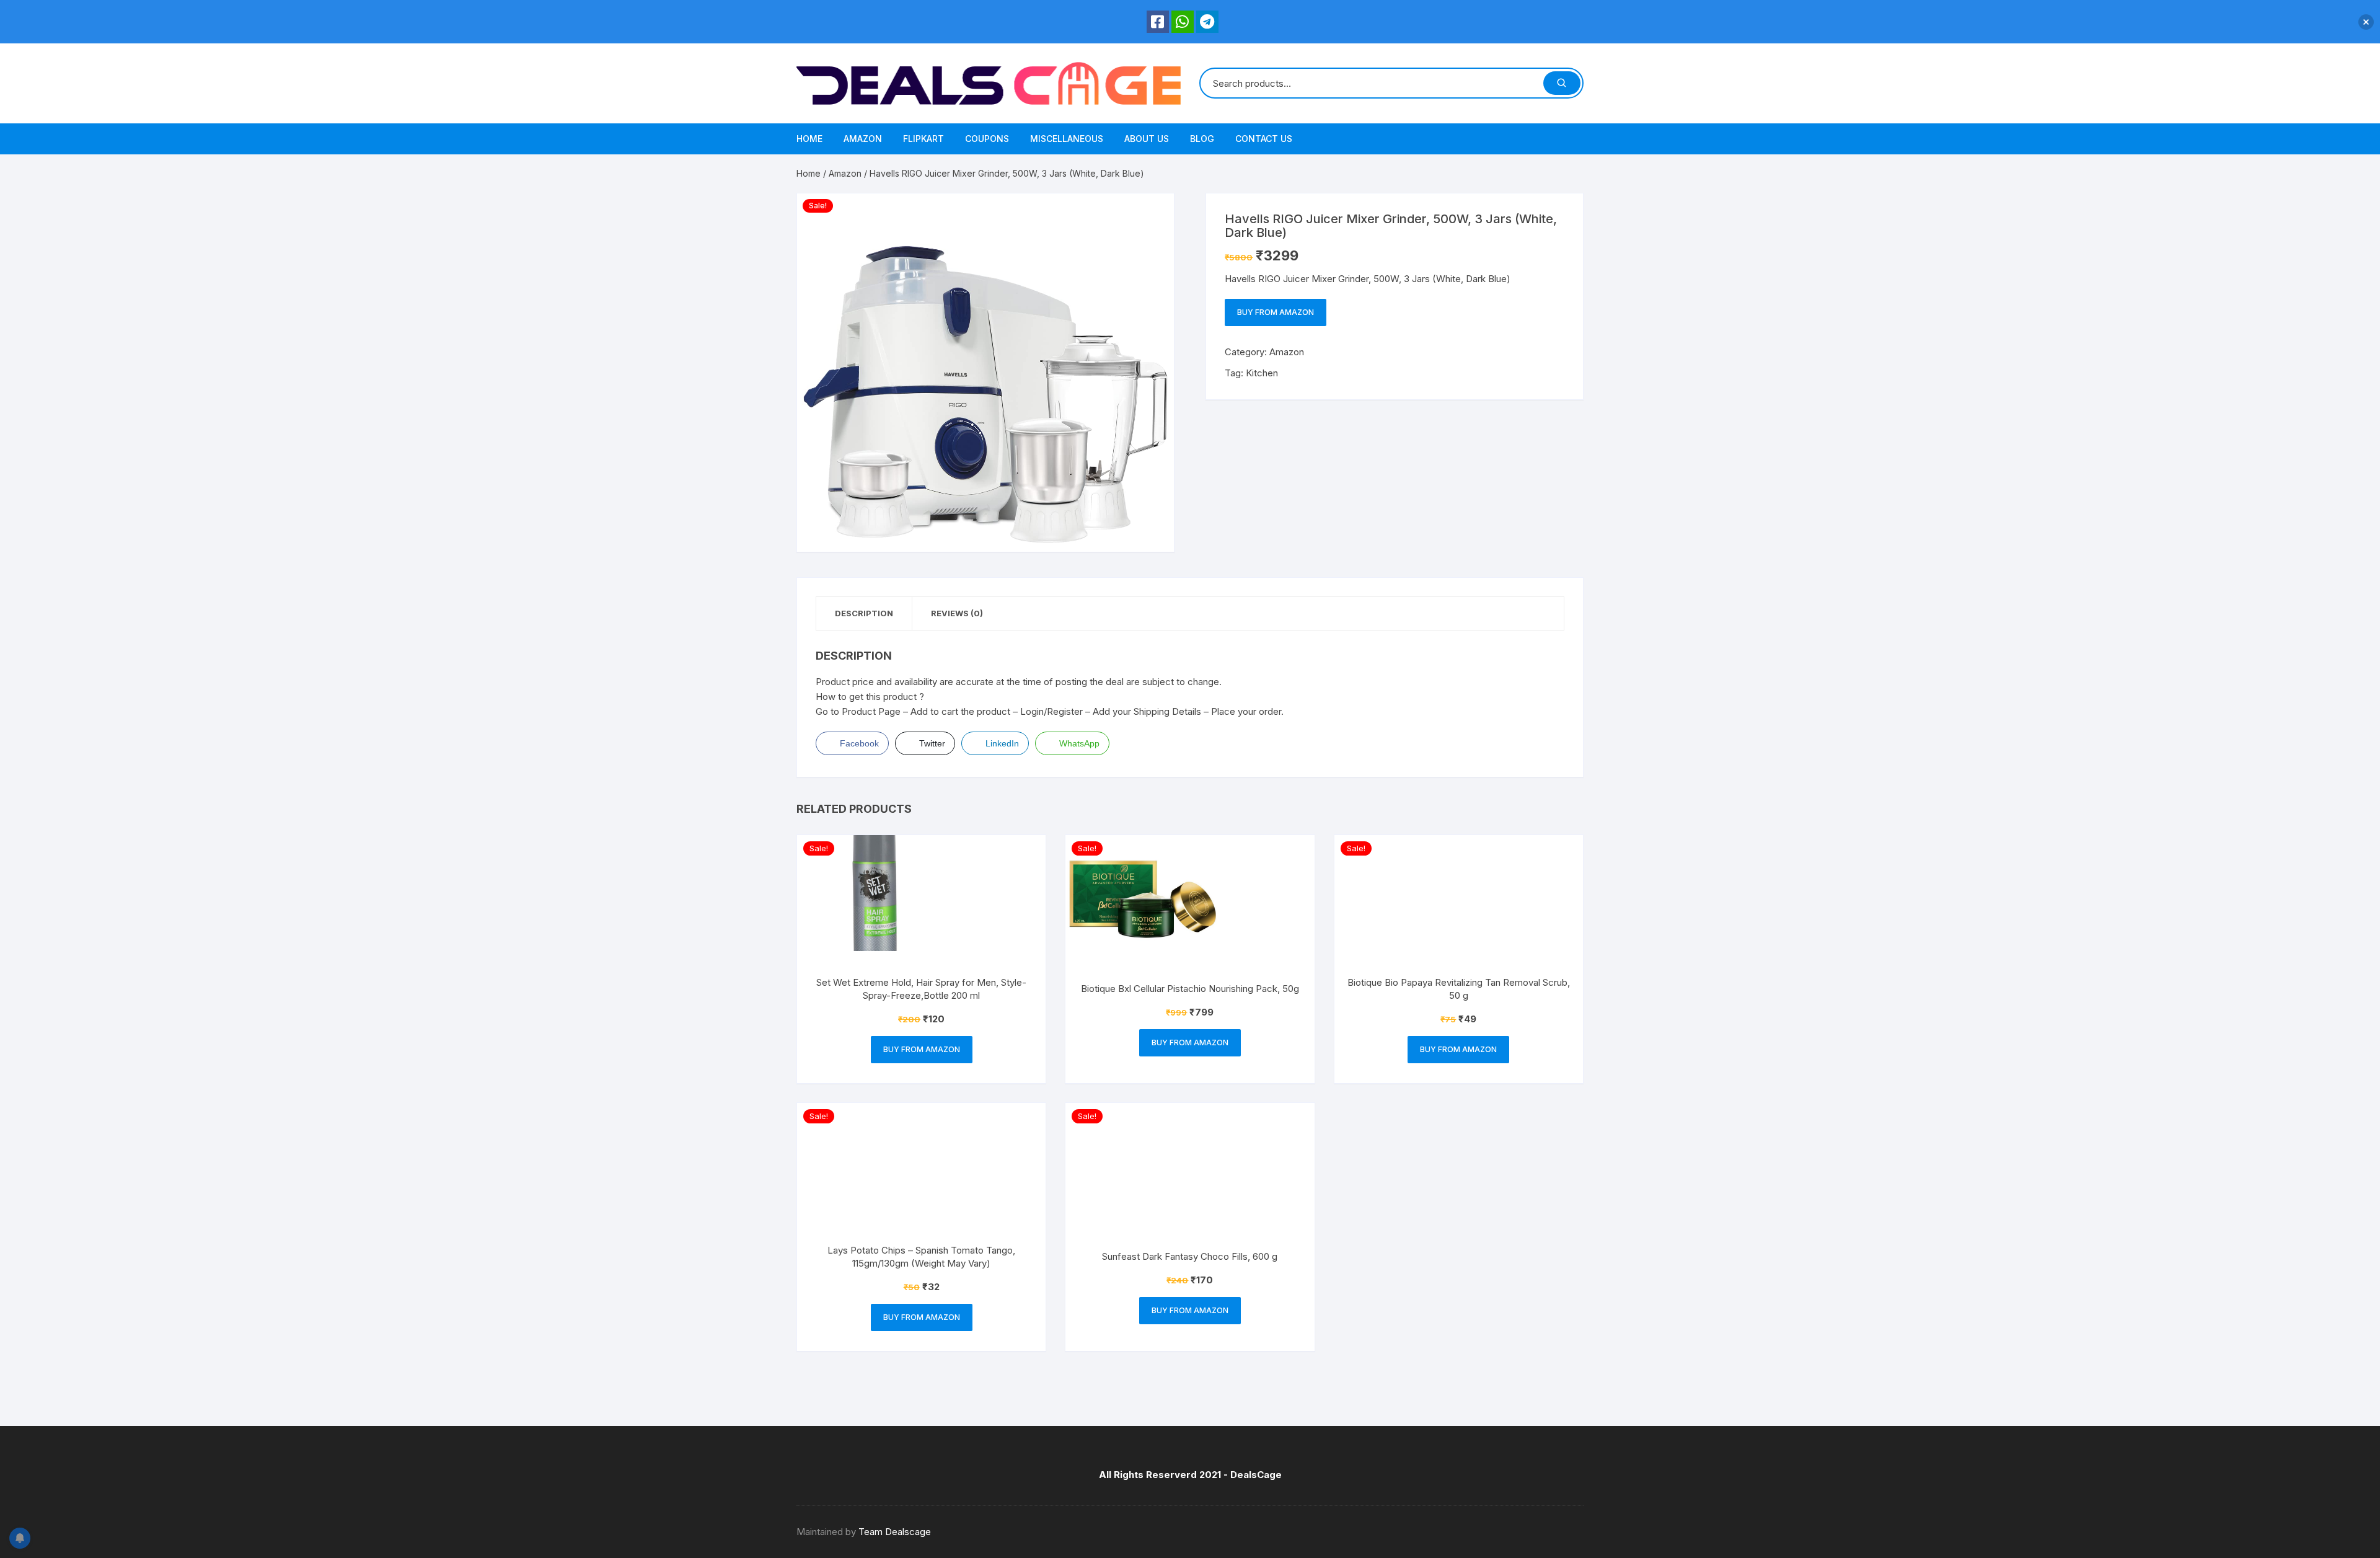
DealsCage (1256, 1475)
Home (809, 139)
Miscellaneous (1067, 139)
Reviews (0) (957, 613)
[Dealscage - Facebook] (1158, 22)
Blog (1202, 139)
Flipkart (923, 139)
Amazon (863, 139)
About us (1147, 139)
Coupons (987, 139)
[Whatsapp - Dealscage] (1183, 22)
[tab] (864, 613)
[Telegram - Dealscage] (1207, 22)
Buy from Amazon (1276, 312)
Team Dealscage (895, 1532)
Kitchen (1262, 373)
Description (864, 613)
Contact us (1264, 139)
